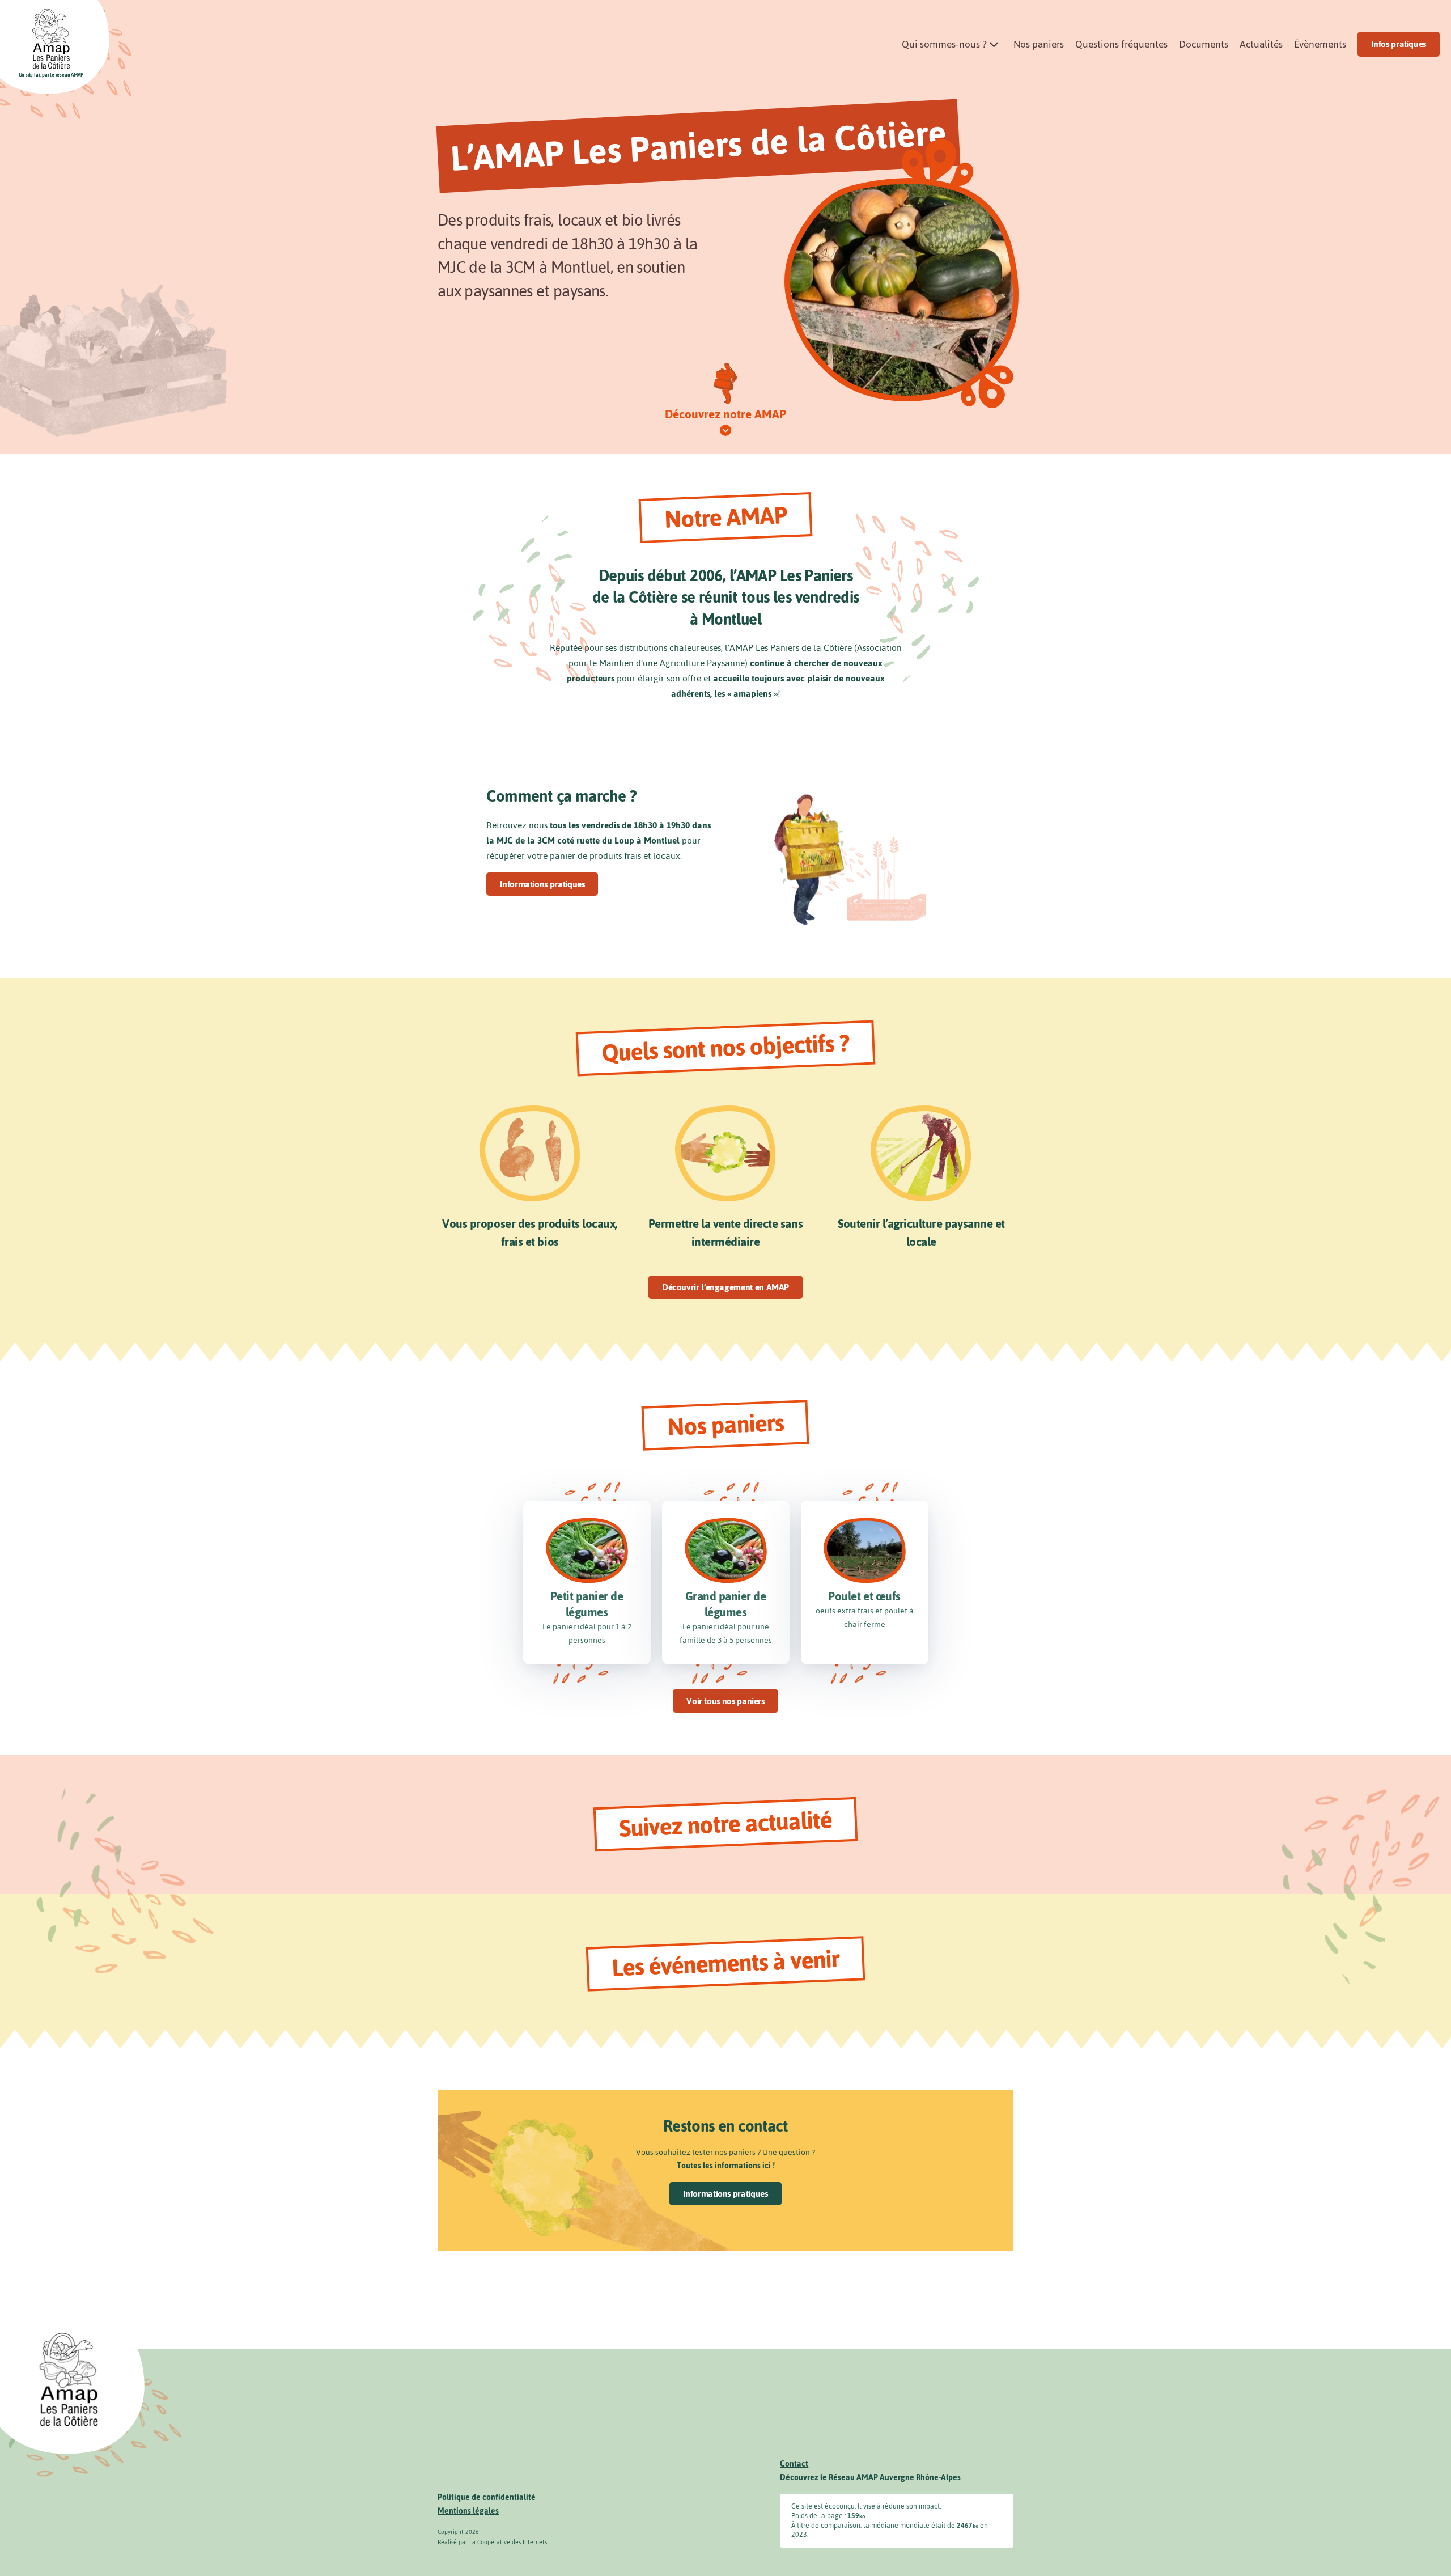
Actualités (1261, 44)
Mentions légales (468, 2511)
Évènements (1320, 44)
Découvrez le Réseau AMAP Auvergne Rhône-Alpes (870, 2478)
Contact (794, 2464)
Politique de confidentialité (487, 2497)
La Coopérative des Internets (508, 2542)
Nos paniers (1039, 44)
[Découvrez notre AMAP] (725, 431)
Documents (1204, 44)
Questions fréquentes (1121, 44)
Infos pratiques (1399, 44)
